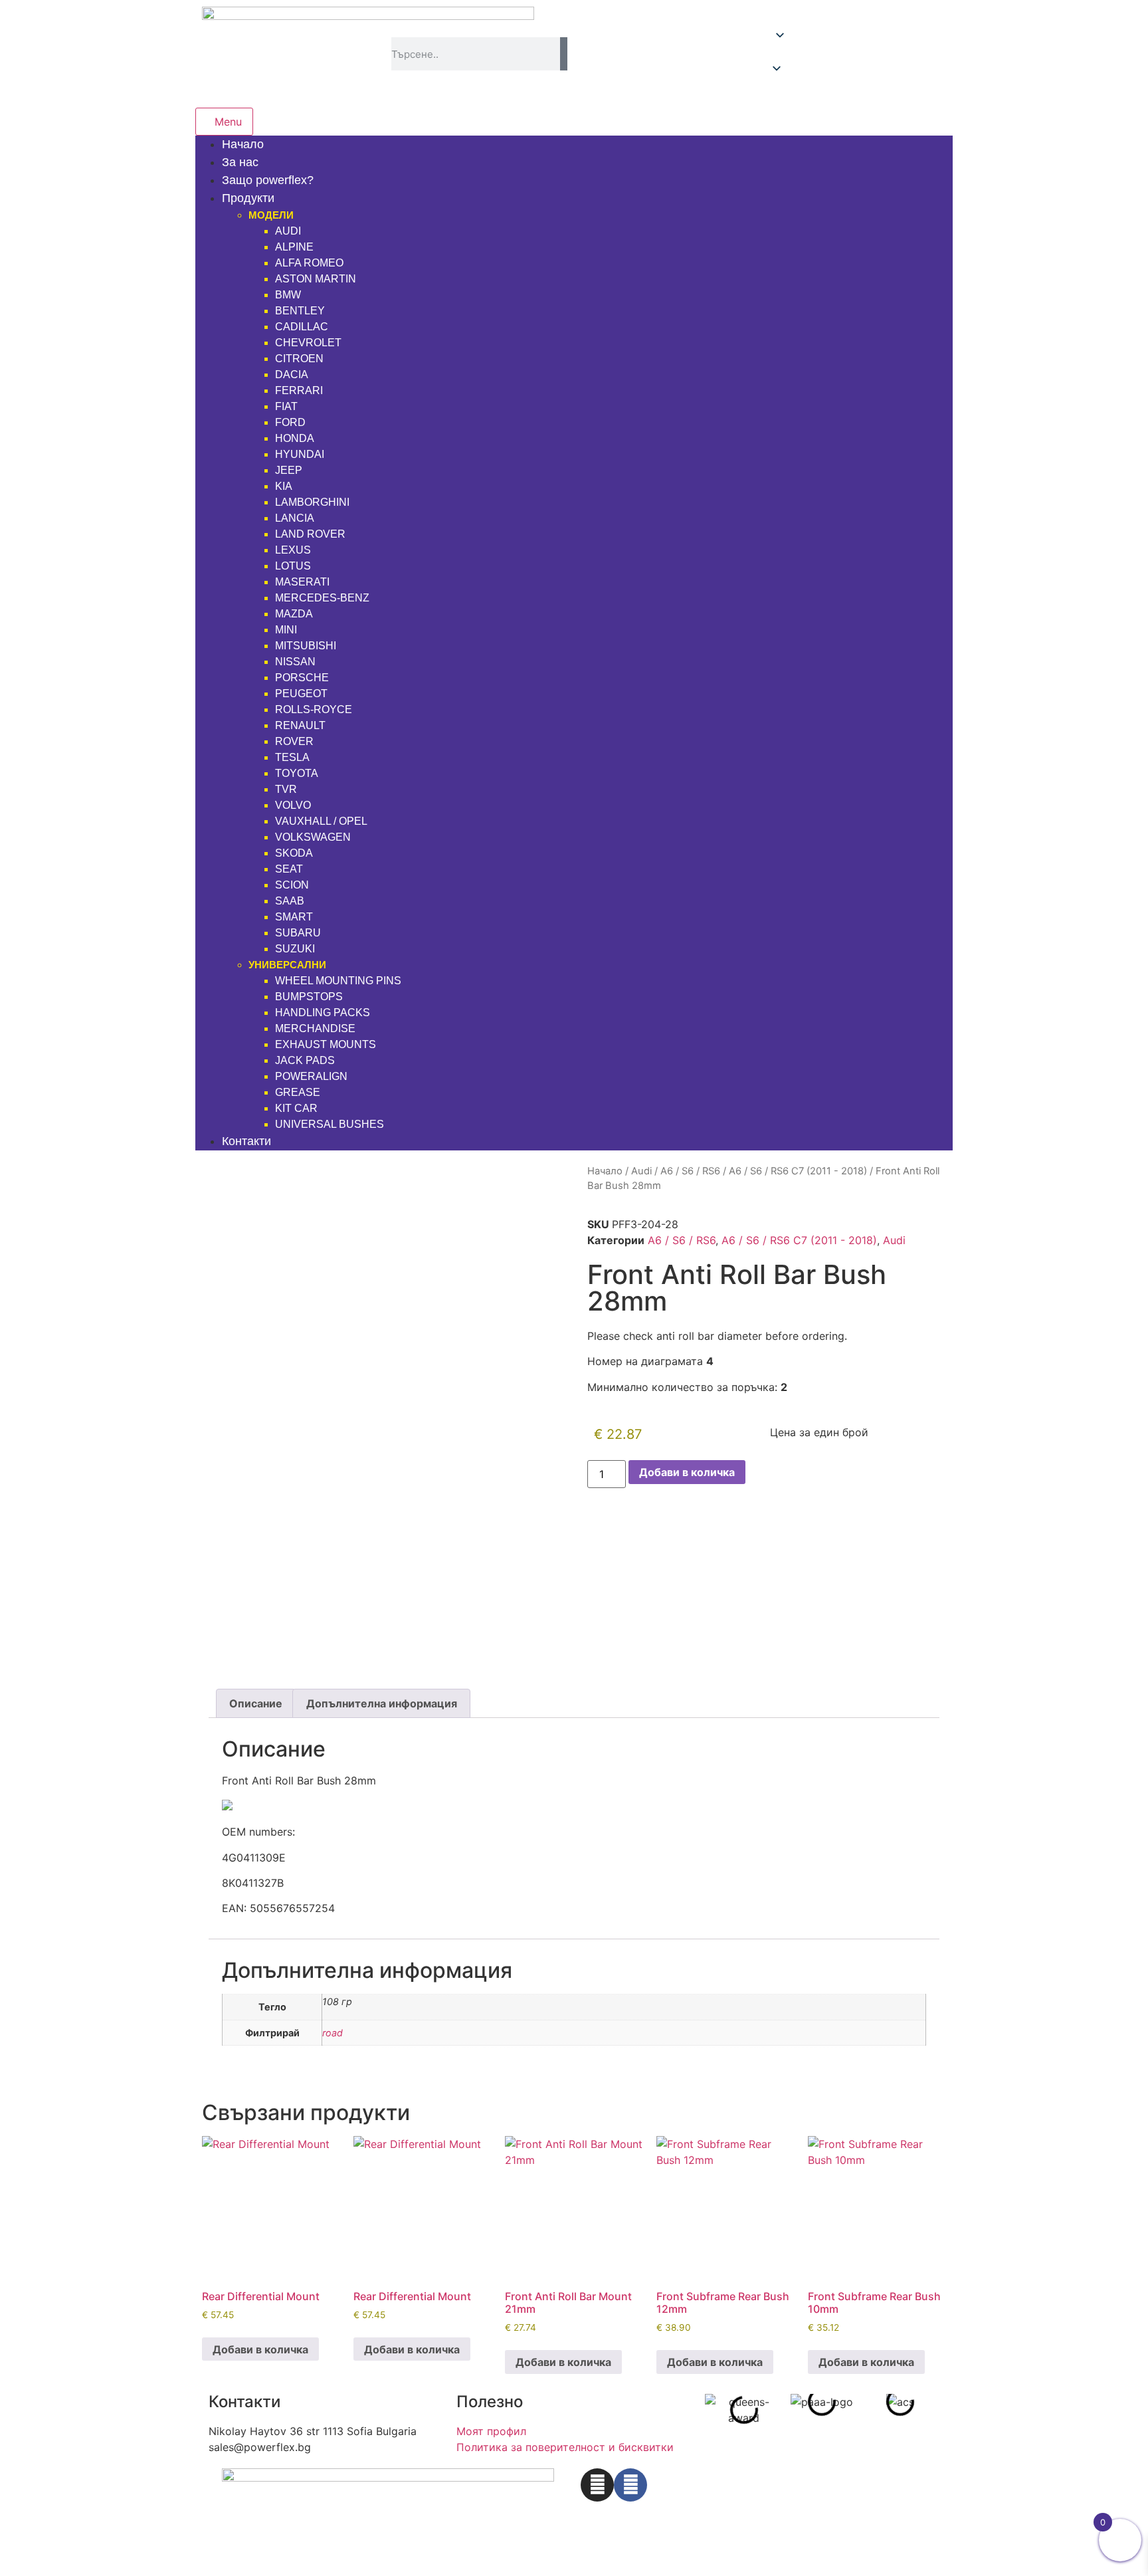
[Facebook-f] (630, 2485)
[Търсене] (564, 54)
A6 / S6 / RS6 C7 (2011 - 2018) (798, 1171)
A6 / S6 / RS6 (690, 1171)
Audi (641, 1171)
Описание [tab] (256, 1703)
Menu (228, 122)
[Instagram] (597, 2485)
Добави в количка (687, 1472)
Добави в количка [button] (260, 2349)
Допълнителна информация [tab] (382, 1703)
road (333, 2033)
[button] (858, 54)
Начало (605, 1171)
